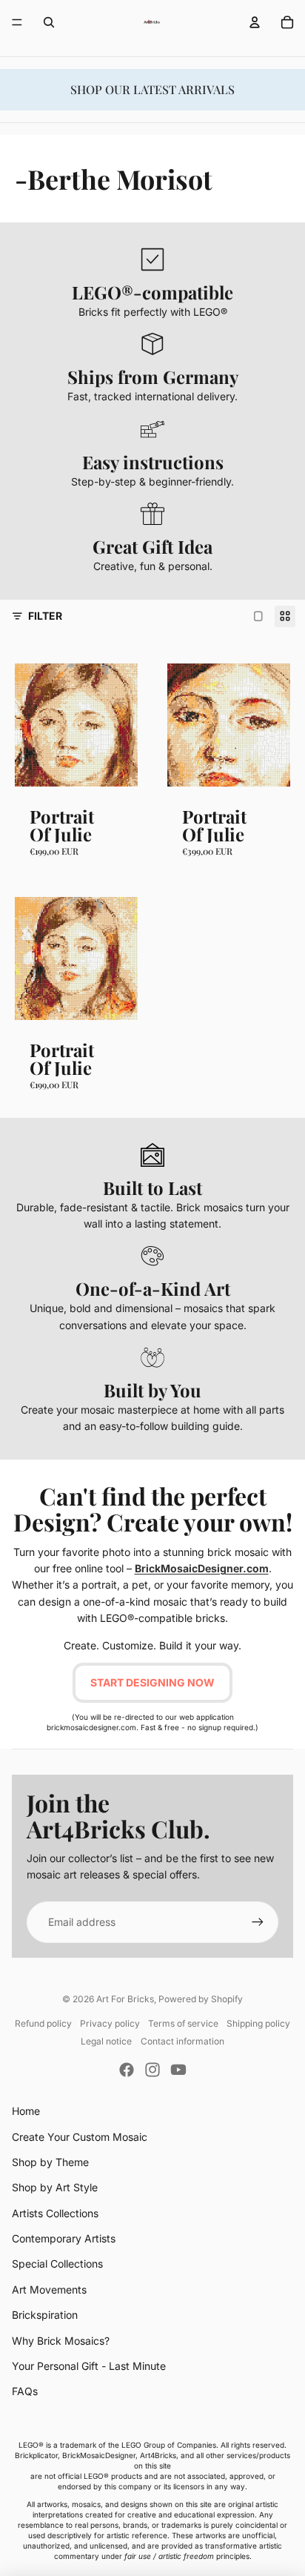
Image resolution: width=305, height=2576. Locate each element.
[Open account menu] (255, 22)
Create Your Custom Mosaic (80, 2137)
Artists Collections (55, 2213)
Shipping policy (258, 2023)
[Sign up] (258, 1922)
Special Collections (57, 2264)
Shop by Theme (50, 2162)
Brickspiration (45, 2315)
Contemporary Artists (64, 2238)
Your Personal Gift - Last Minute (89, 2366)
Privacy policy (110, 2023)
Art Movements (49, 2289)
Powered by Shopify (201, 1999)
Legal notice (106, 2041)
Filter (45, 616)
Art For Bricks (125, 1999)
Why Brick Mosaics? (61, 2341)
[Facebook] (127, 2070)
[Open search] (49, 22)
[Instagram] (152, 2070)
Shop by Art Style (55, 2187)
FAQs (25, 2391)
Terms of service (183, 2023)
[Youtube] (178, 2070)
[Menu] (17, 22)
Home (26, 2111)
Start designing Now (152, 1682)
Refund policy (43, 2023)
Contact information (182, 2041)
